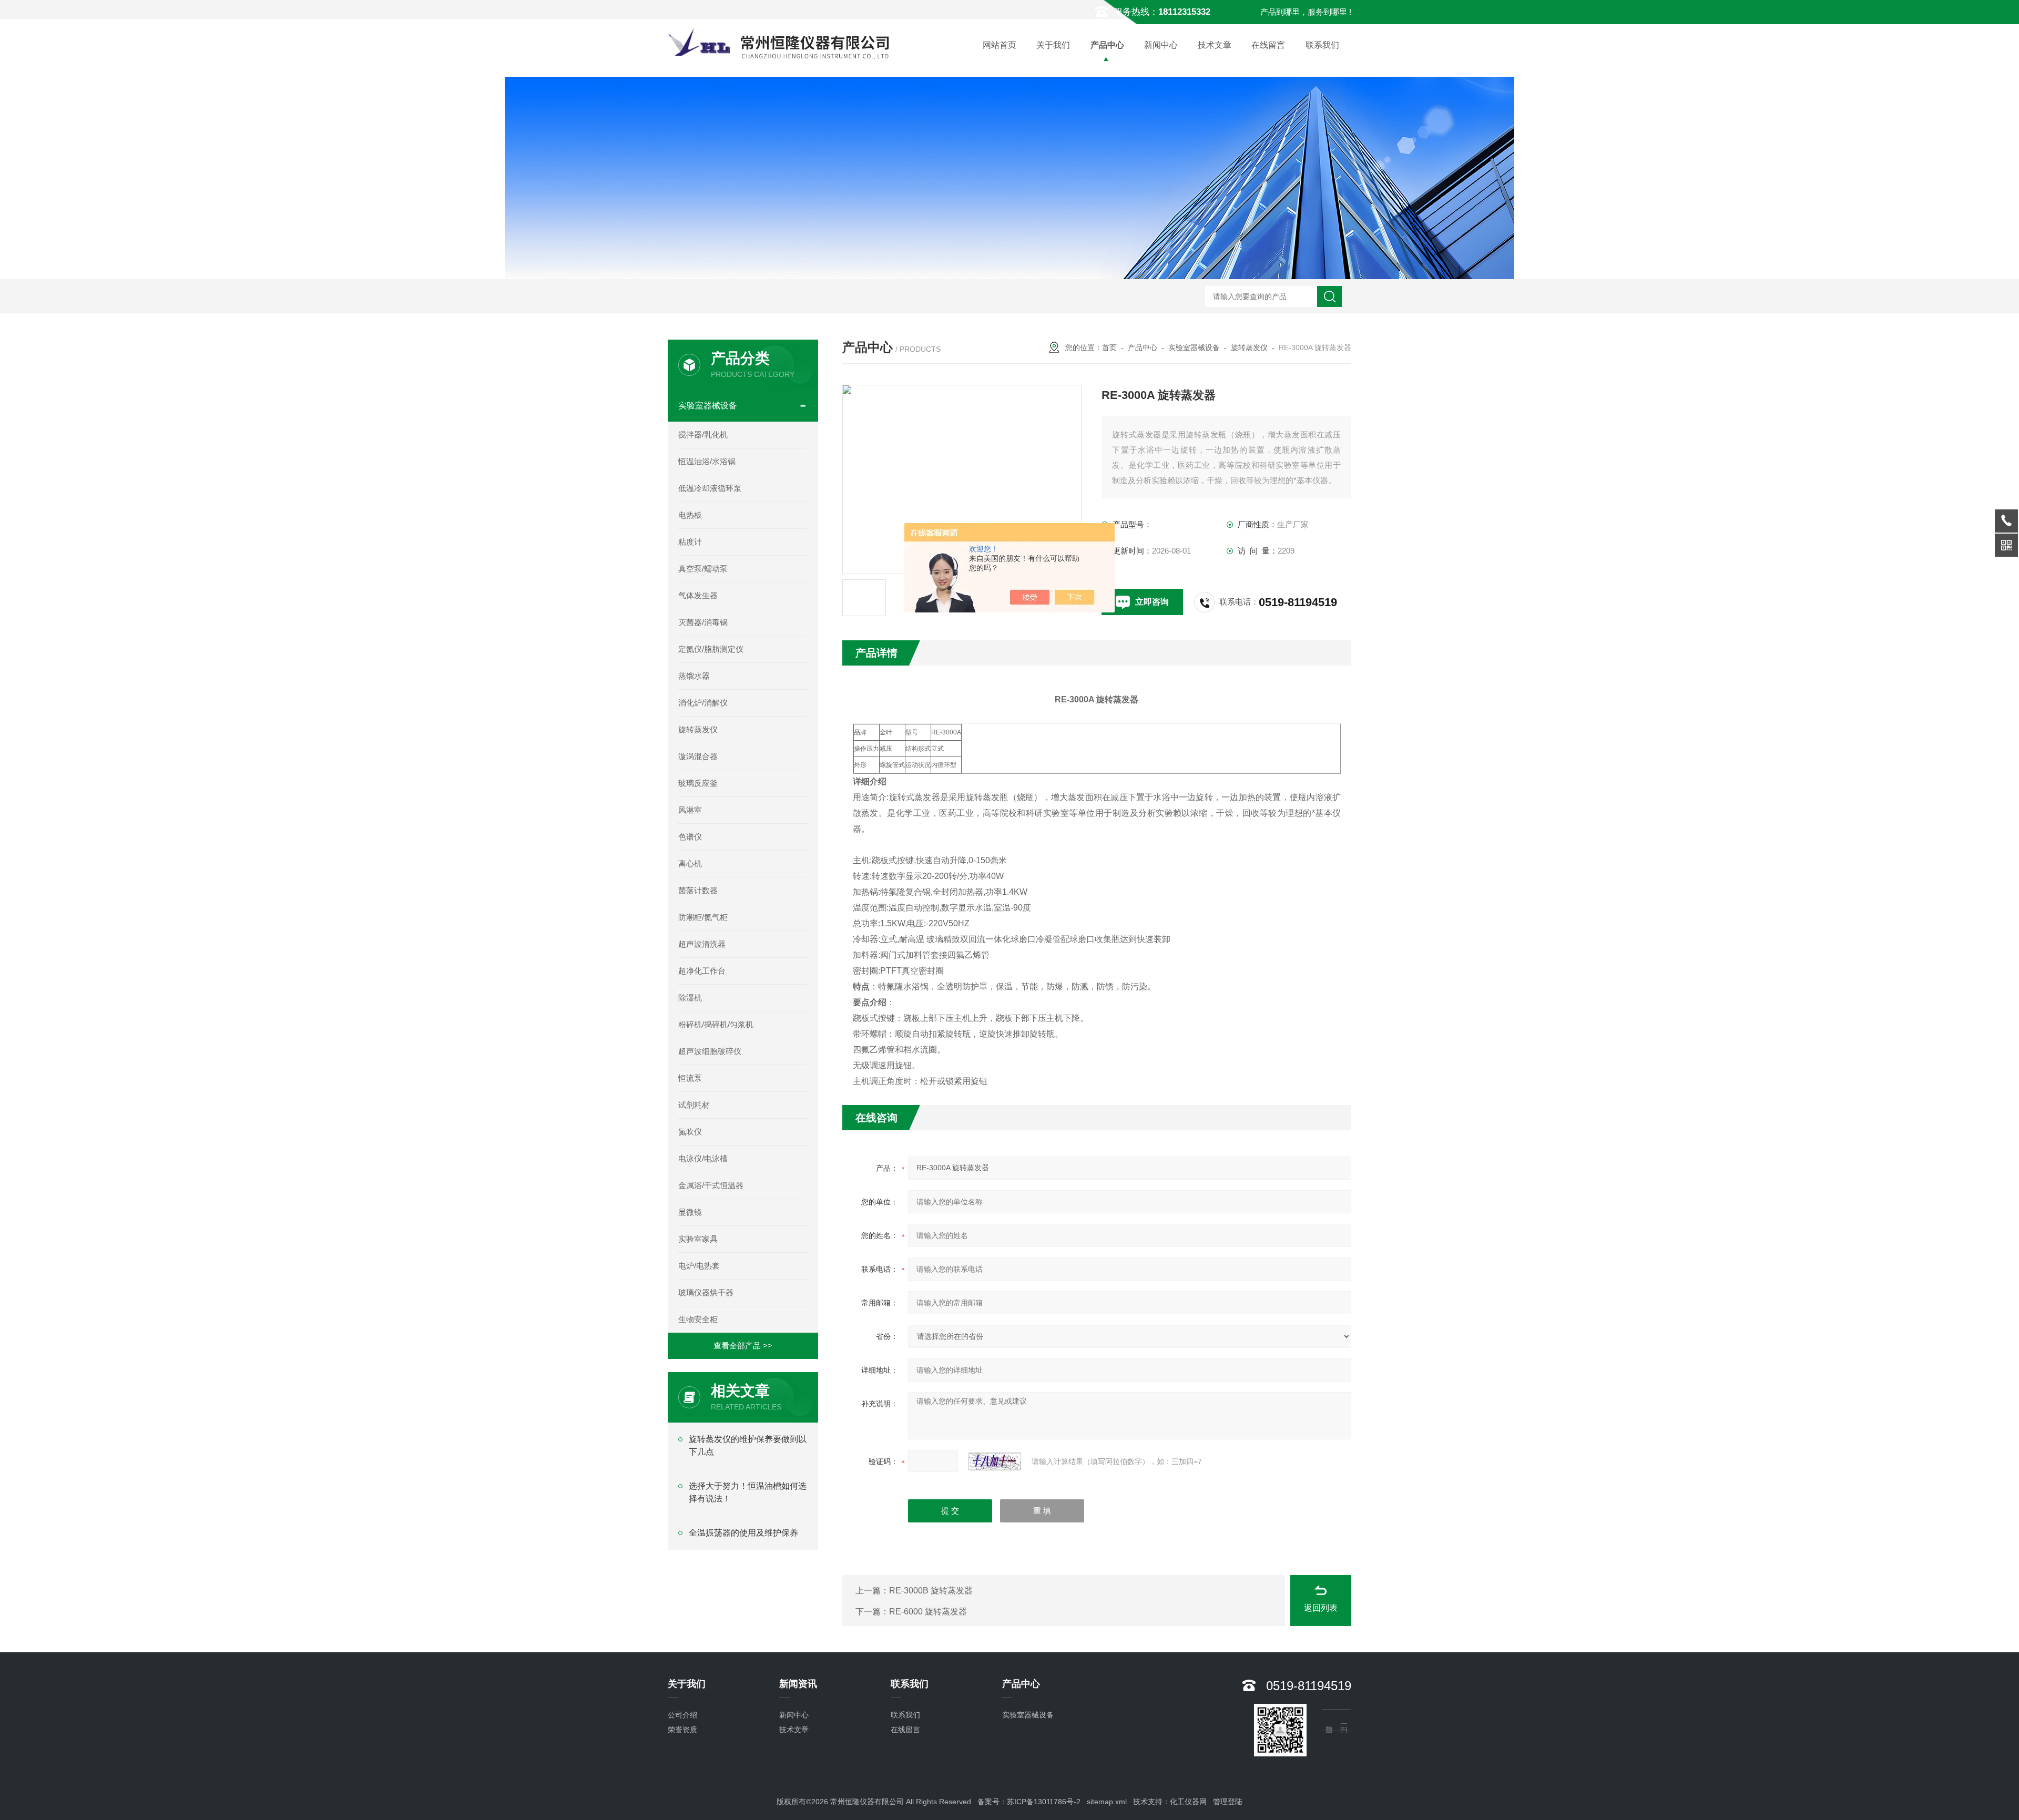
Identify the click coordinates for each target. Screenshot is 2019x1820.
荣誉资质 (682, 1730)
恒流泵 (690, 1078)
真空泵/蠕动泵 (703, 569)
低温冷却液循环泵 (710, 488)
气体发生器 (698, 595)
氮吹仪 (690, 1132)
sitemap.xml (1107, 1802)
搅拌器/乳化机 (703, 434)
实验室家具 (698, 1239)
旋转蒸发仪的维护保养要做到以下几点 (748, 1445)
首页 (1109, 347)
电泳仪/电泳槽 (703, 1158)
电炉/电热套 (699, 1266)
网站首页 (1000, 45)
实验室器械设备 (1194, 347)
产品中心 (1107, 45)
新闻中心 (1161, 45)
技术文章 (1215, 45)
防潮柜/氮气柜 (703, 917)
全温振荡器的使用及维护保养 (743, 1533)
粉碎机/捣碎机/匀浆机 (716, 1024)
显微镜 (690, 1212)
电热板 (690, 515)
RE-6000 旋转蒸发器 (928, 1612)
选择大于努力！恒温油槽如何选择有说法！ (748, 1492)
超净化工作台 (702, 971)
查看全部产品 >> (743, 1346)
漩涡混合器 (698, 756)
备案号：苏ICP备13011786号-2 (1029, 1802)
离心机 (690, 863)
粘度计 (690, 542)
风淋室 (690, 810)
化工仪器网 (1188, 1802)
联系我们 (1322, 45)
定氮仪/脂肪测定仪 (711, 649)
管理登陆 (1228, 1802)
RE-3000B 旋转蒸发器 (931, 1591)
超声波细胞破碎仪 (710, 1051)
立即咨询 (1152, 602)
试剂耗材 (694, 1105)
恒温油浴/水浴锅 (707, 461)
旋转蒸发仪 (1249, 347)
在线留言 (1268, 45)
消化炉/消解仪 (703, 703)
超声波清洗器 (702, 944)
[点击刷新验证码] (995, 1461)
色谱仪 (690, 837)
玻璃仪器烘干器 (706, 1292)
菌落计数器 (698, 890)
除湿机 (690, 998)
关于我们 (1053, 45)
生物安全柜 (698, 1319)
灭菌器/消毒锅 (703, 622)
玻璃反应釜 (698, 783)
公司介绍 (682, 1715)
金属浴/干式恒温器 (711, 1185)
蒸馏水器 (694, 676)
